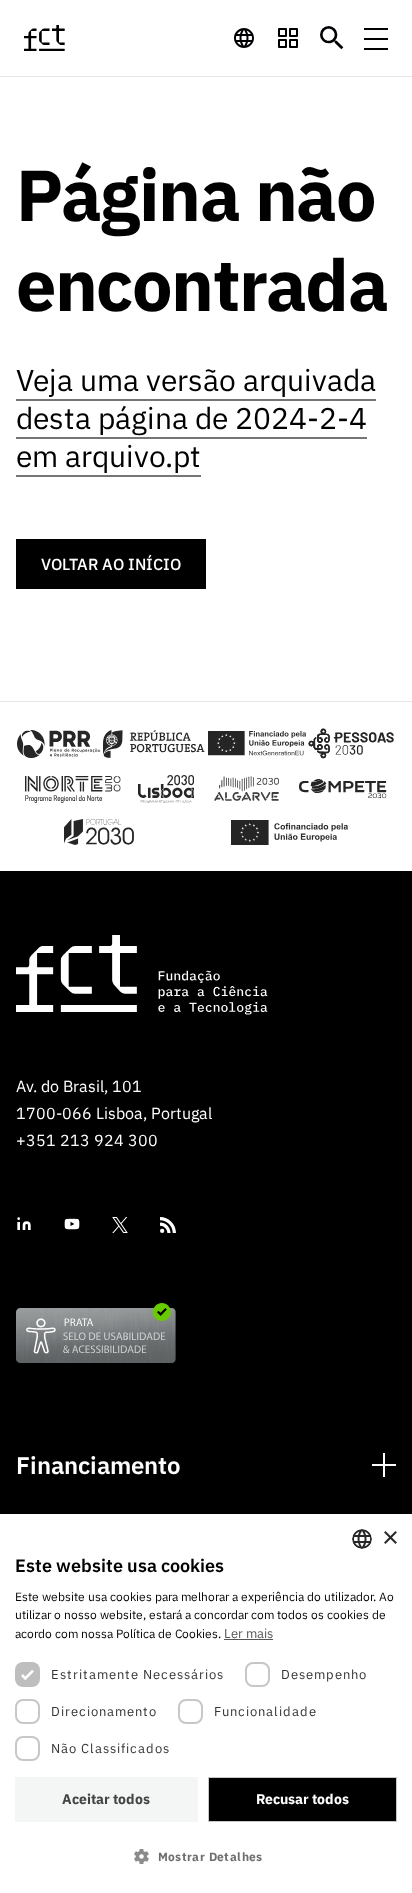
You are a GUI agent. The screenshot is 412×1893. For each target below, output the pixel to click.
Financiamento (98, 1465)
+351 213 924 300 (87, 1140)
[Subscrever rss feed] (168, 1225)
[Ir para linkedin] (24, 1224)
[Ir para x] (120, 1225)
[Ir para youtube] (72, 1224)
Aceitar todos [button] (106, 1799)
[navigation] (244, 38)
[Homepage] (69, 38)
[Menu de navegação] (376, 38)
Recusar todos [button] (302, 1799)
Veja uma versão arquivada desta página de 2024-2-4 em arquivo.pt (196, 417)
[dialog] (206, 1703)
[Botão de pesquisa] (332, 38)
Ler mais (248, 1633)
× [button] (389, 1538)
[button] (206, 1856)
